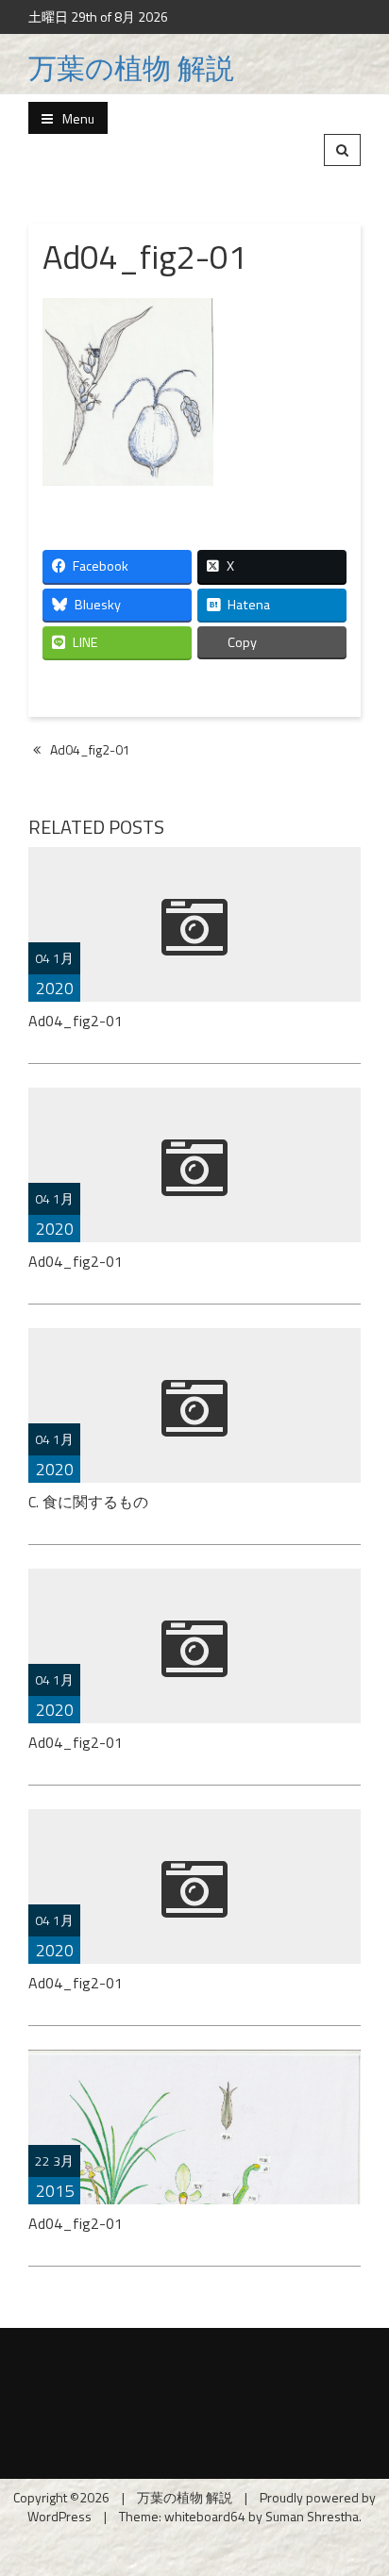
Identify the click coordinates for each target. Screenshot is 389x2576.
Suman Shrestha (312, 2516)
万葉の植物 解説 (131, 68)
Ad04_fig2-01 (90, 749)
